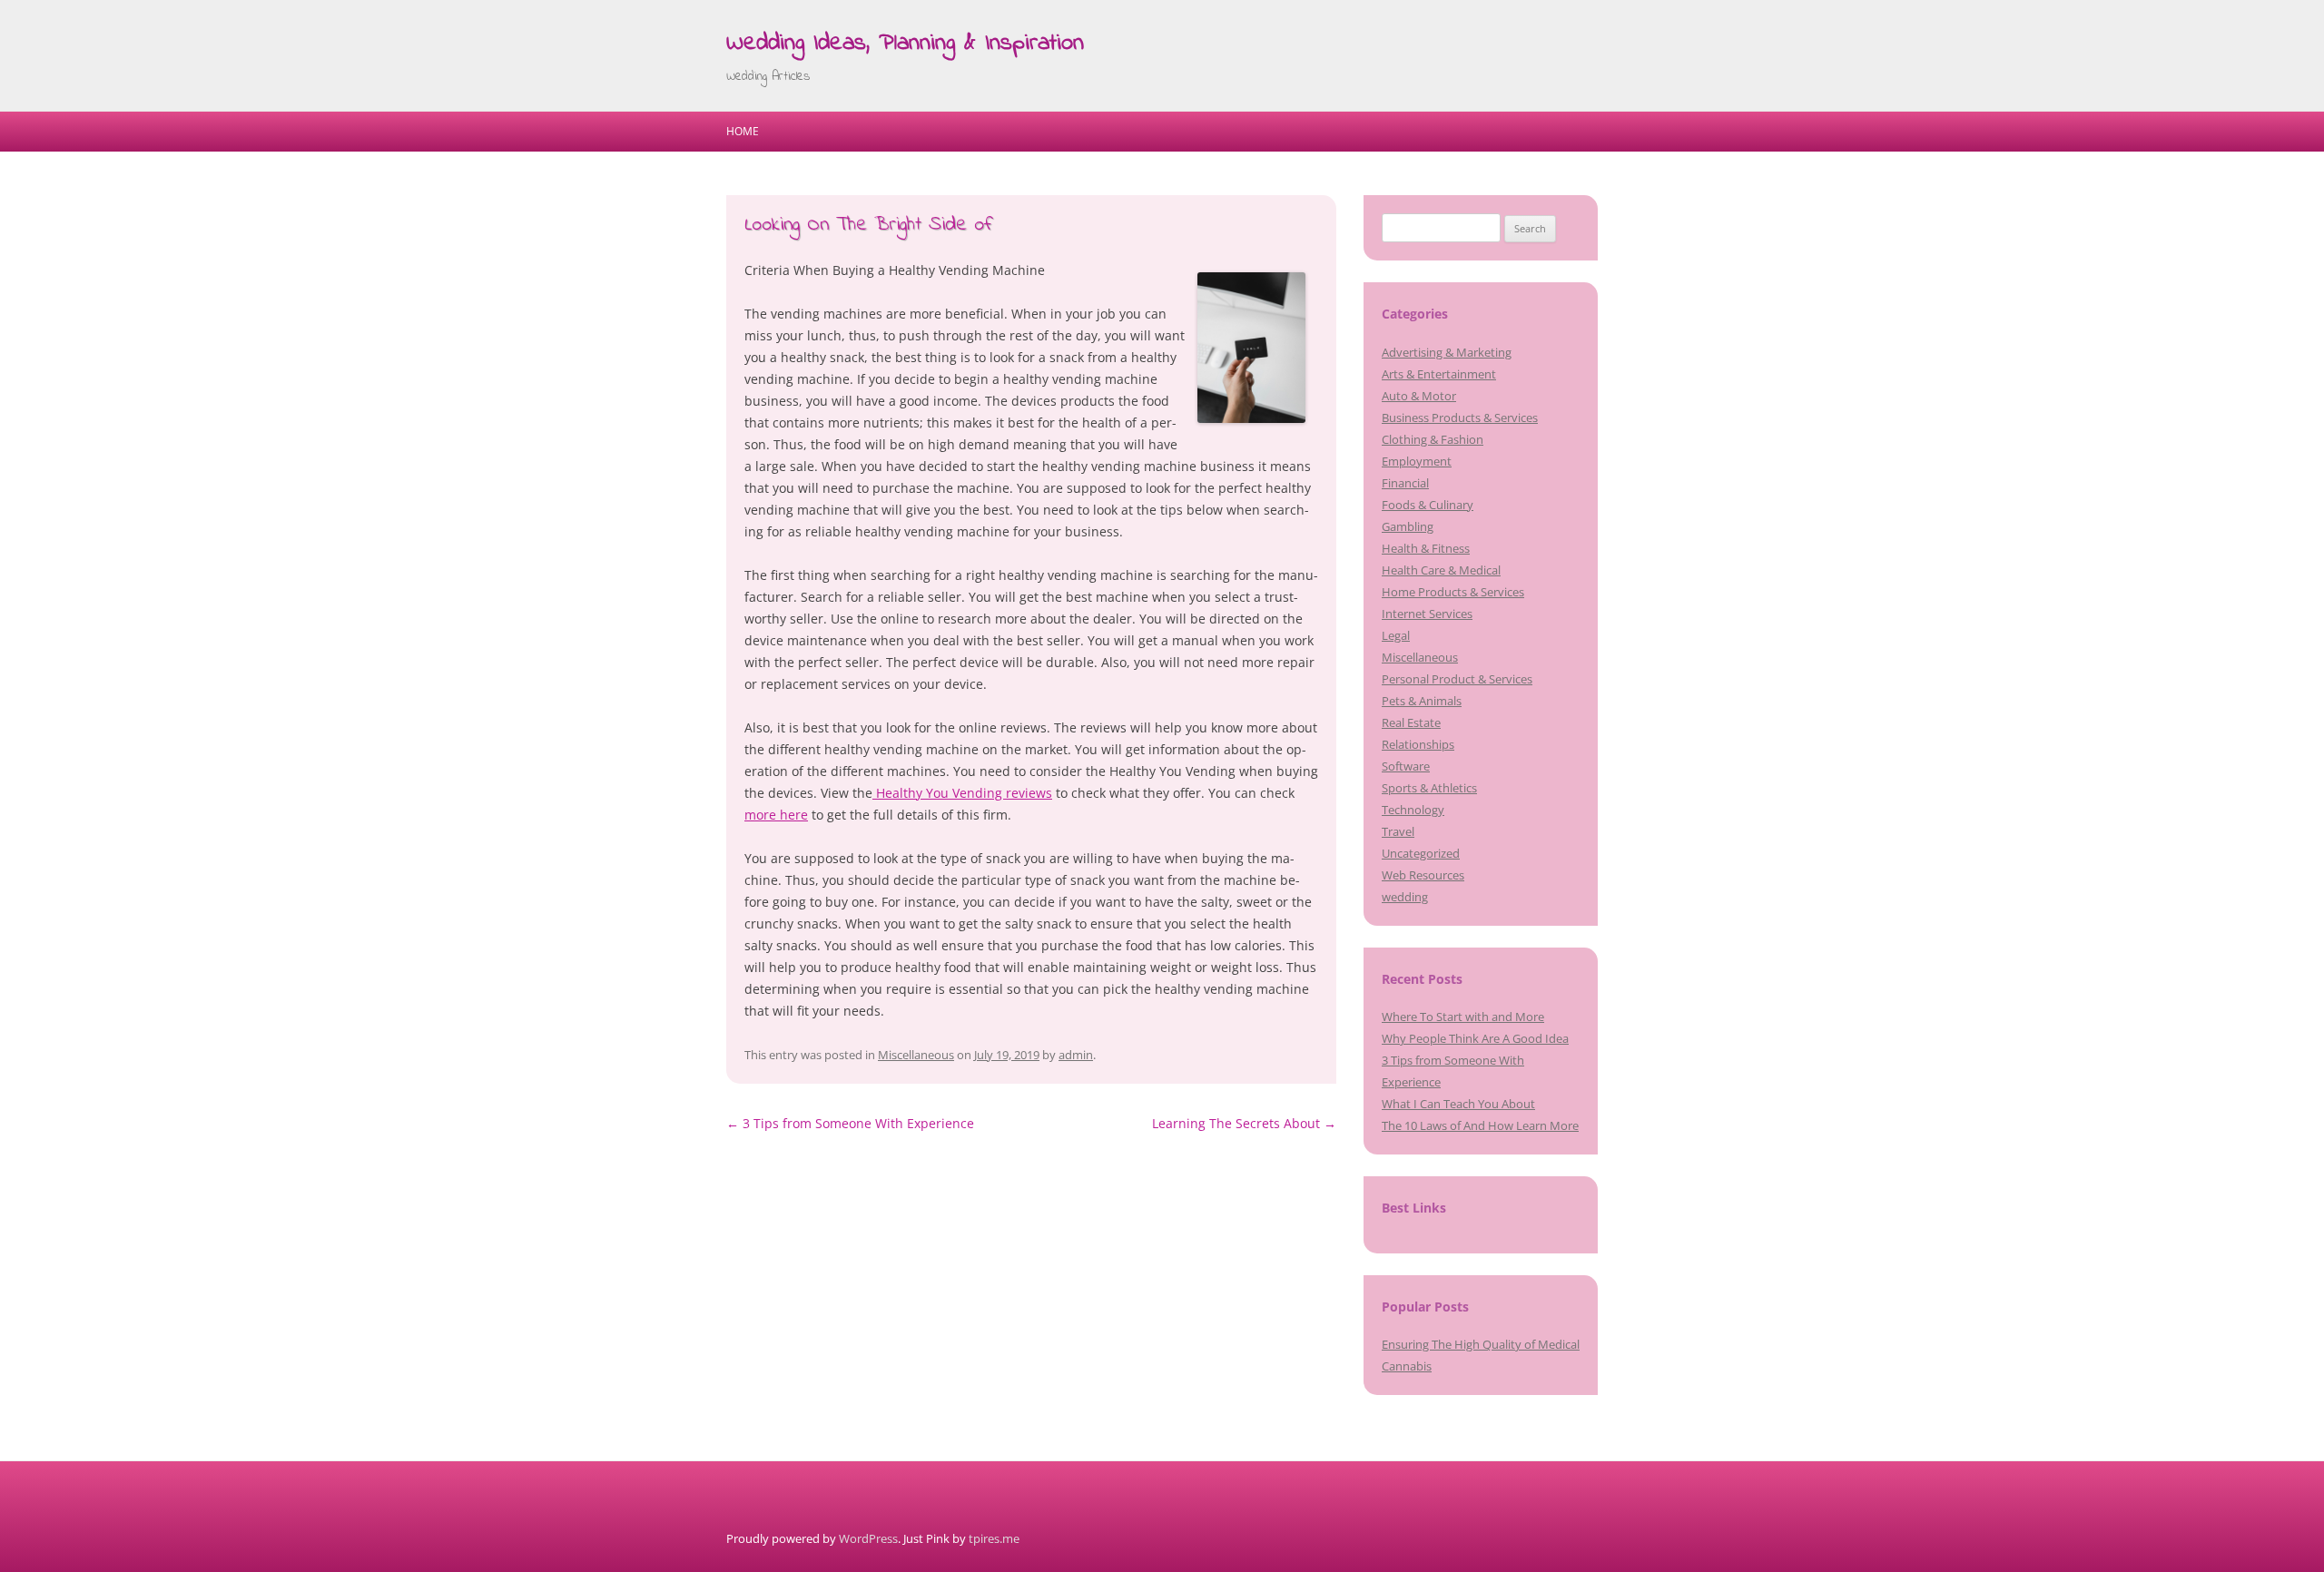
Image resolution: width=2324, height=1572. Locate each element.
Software (1406, 766)
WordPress (868, 1538)
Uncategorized (1421, 853)
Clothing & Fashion (1433, 439)
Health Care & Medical (1441, 570)
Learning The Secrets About (1244, 1123)
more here (776, 815)
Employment (1417, 461)
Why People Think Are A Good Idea (1475, 1038)
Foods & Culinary (1428, 505)
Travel (1398, 831)
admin (1076, 1055)
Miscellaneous (916, 1055)
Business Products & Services (1460, 418)
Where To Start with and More (1463, 1017)
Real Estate (1411, 722)
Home (743, 131)
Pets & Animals (1422, 701)
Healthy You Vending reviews (962, 793)
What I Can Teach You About (1458, 1104)
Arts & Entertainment (1439, 374)
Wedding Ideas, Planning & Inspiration (905, 44)
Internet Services (1427, 614)
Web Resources (1423, 875)
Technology (1413, 810)
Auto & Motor (1419, 396)
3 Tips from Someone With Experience (850, 1123)
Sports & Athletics (1429, 788)
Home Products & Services (1453, 592)
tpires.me (994, 1538)
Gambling (1408, 526)
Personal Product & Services (1457, 679)
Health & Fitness (1426, 548)
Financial (1405, 483)
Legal (1396, 635)
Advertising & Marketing (1447, 352)
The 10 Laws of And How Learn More (1480, 1125)
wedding (1405, 897)
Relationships (1418, 744)
